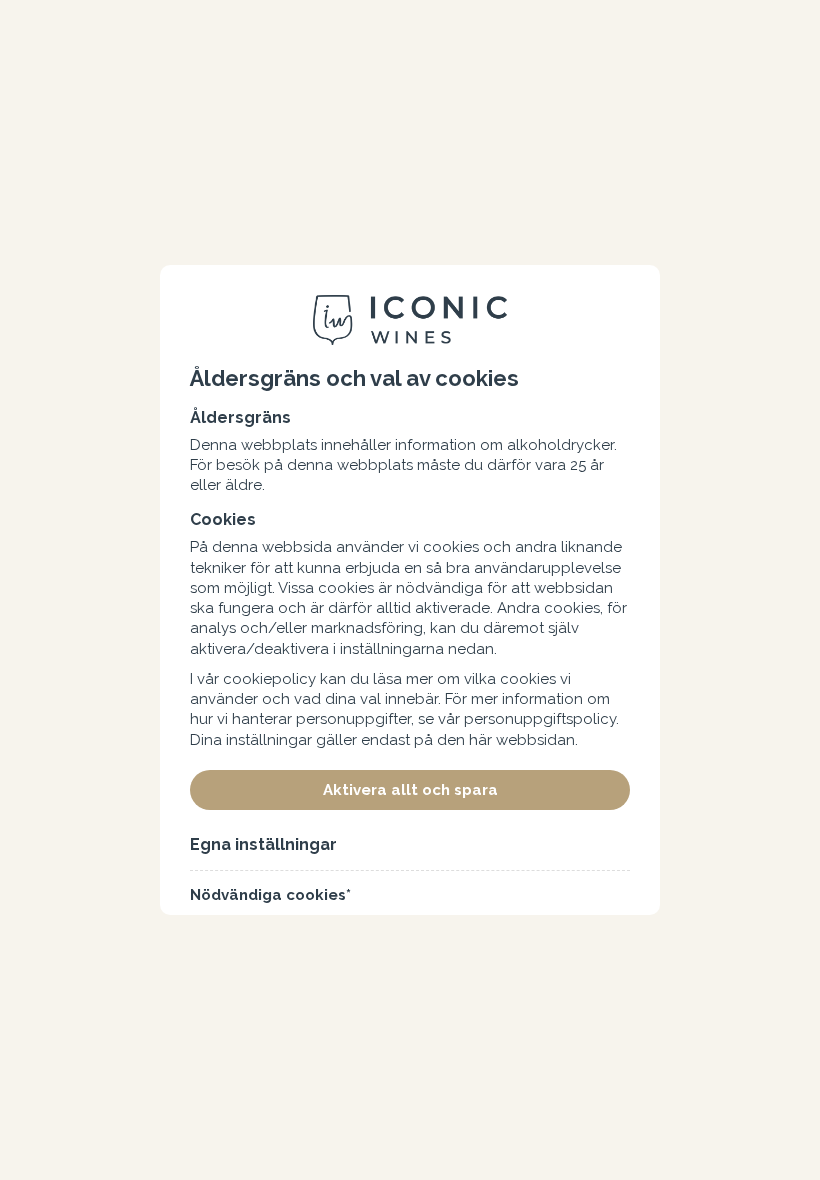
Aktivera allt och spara (410, 790)
